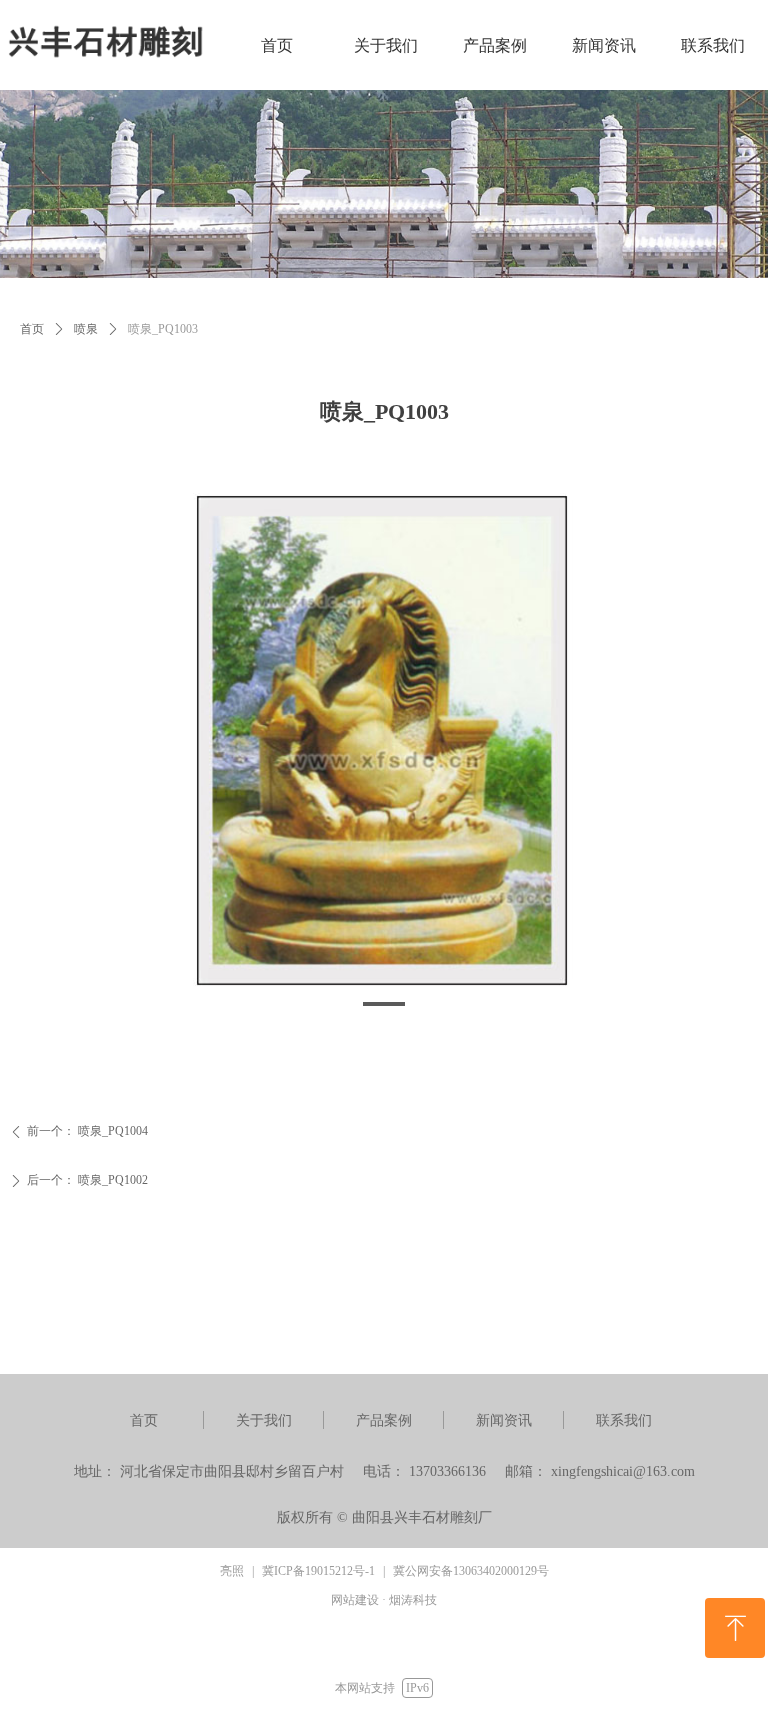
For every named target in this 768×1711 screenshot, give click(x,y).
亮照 (232, 1571)
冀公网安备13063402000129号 (471, 1571)
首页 (32, 329)
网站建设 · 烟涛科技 (384, 1600)
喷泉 (86, 329)
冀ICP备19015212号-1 (318, 1571)
